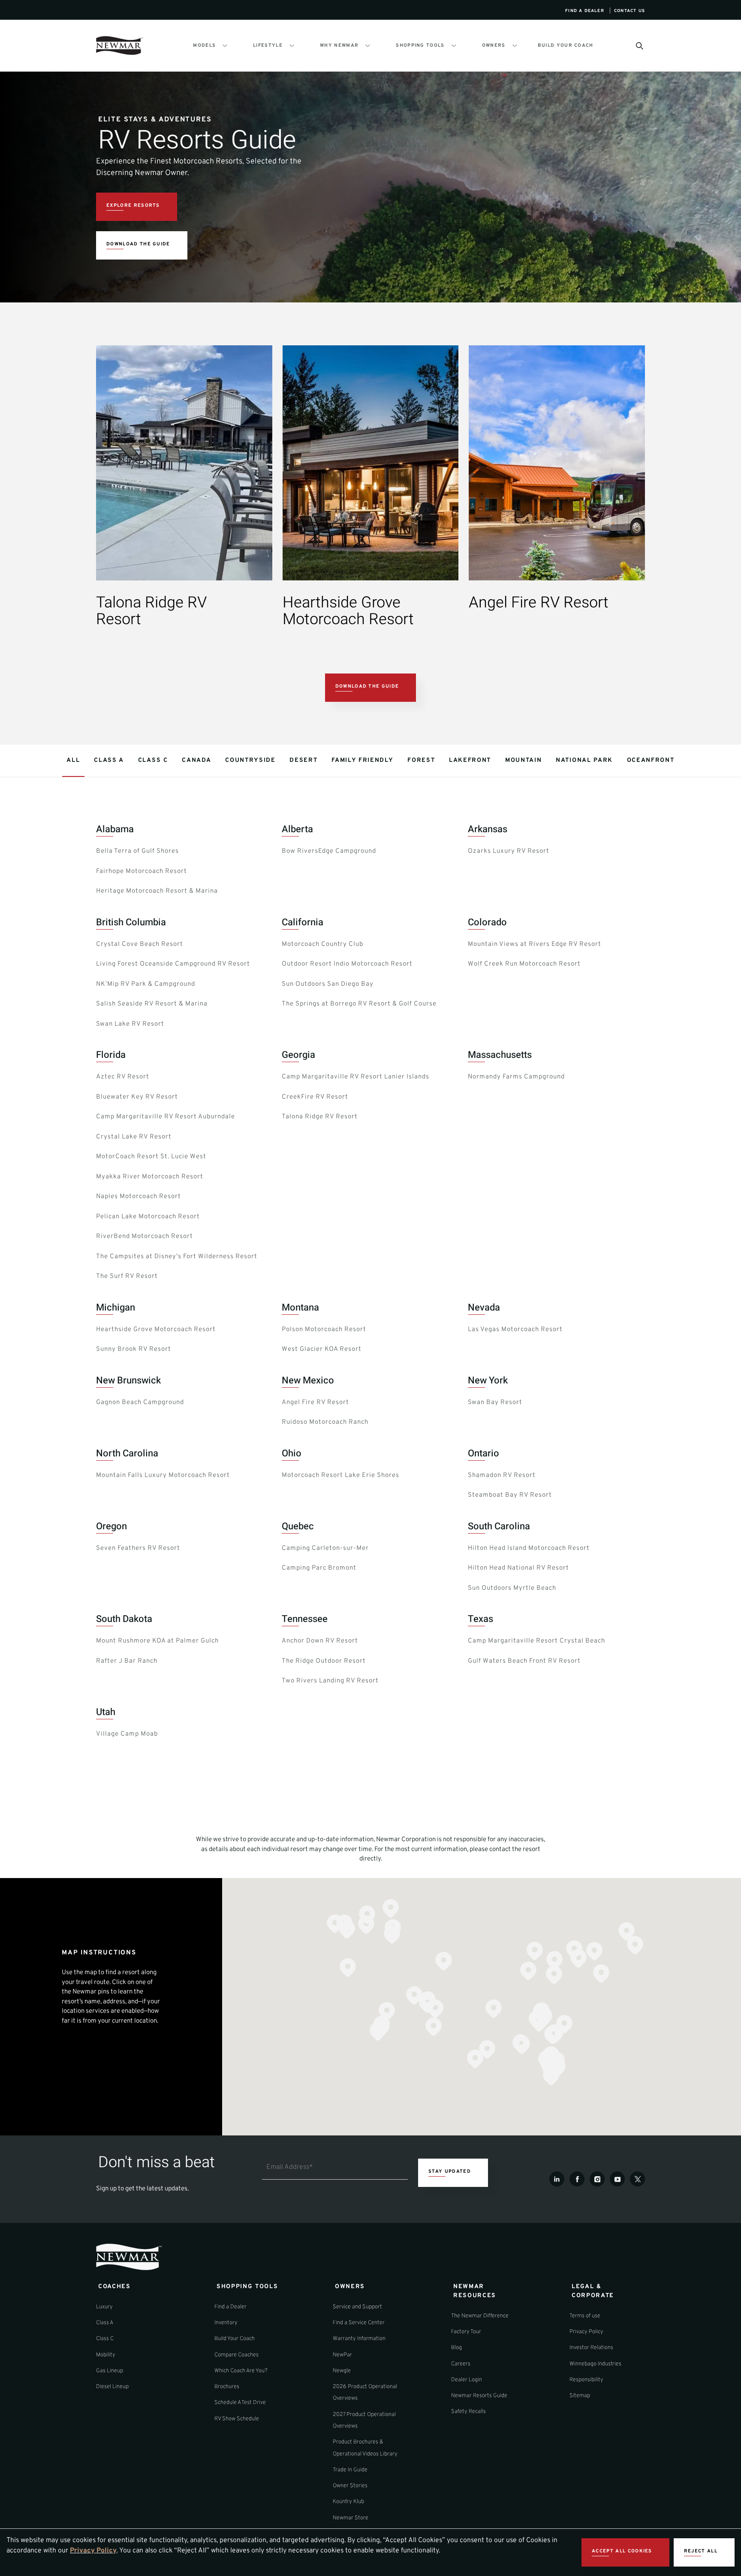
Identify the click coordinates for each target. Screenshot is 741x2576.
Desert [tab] (303, 760)
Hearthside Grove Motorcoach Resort (156, 1330)
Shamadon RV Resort (502, 1475)
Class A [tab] (109, 760)
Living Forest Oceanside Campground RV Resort (173, 964)
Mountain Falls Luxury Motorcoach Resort (163, 1475)
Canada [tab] (196, 760)
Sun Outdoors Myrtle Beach (512, 1588)
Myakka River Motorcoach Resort (150, 1177)
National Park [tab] (584, 760)
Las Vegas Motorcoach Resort (515, 1330)
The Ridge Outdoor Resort (324, 1661)
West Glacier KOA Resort (322, 1349)
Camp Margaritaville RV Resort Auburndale (166, 1117)
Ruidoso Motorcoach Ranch (325, 1422)
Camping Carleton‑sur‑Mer (325, 1548)
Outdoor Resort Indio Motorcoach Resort (347, 964)
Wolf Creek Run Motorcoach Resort (524, 964)
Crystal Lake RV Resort (134, 1137)
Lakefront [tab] (470, 760)
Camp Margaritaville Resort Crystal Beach (536, 1641)
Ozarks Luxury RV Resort (509, 851)
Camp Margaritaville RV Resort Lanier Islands (355, 1077)
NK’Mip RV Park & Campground (146, 984)
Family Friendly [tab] (362, 760)
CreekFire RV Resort (315, 1097)
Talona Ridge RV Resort (320, 1117)
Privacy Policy (93, 2551)
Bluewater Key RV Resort (137, 1097)
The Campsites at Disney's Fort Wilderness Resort (177, 1257)
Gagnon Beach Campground (140, 1403)
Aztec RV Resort (123, 1077)
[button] (535, 1951)
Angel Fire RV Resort (315, 1403)
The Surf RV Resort (127, 1276)
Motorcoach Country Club (322, 944)
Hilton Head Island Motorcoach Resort (529, 1548)
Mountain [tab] (523, 760)
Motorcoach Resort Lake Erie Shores (340, 1475)
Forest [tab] (421, 760)
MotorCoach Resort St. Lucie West (151, 1157)
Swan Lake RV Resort (130, 1024)
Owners (494, 45)
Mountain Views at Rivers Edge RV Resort (535, 944)
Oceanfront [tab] (651, 760)
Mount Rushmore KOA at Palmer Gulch (157, 1641)
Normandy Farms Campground (516, 1077)
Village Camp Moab (127, 1734)
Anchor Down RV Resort (320, 1641)
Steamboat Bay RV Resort (510, 1495)
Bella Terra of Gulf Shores (137, 851)
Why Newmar (339, 45)
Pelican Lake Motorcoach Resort (148, 1217)
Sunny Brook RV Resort (134, 1349)
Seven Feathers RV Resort (138, 1548)
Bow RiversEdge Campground (329, 851)
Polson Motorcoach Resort (324, 1330)
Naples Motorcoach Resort (139, 1197)
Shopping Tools (420, 45)
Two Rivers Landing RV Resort (330, 1681)
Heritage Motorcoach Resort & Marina (157, 891)
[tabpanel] (370, 1285)
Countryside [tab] (250, 760)
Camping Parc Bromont (319, 1568)
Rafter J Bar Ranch (127, 1661)
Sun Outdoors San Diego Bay (328, 984)
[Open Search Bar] (639, 45)
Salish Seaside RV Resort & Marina (152, 1004)
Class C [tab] (153, 760)
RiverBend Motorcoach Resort (145, 1237)
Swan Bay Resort (495, 1403)
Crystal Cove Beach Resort (140, 944)
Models (204, 45)
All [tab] (73, 760)
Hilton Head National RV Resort (518, 1568)
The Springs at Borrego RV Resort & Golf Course (359, 1004)
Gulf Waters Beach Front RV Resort (524, 1661)
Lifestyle (268, 45)
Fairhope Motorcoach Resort (142, 871)
